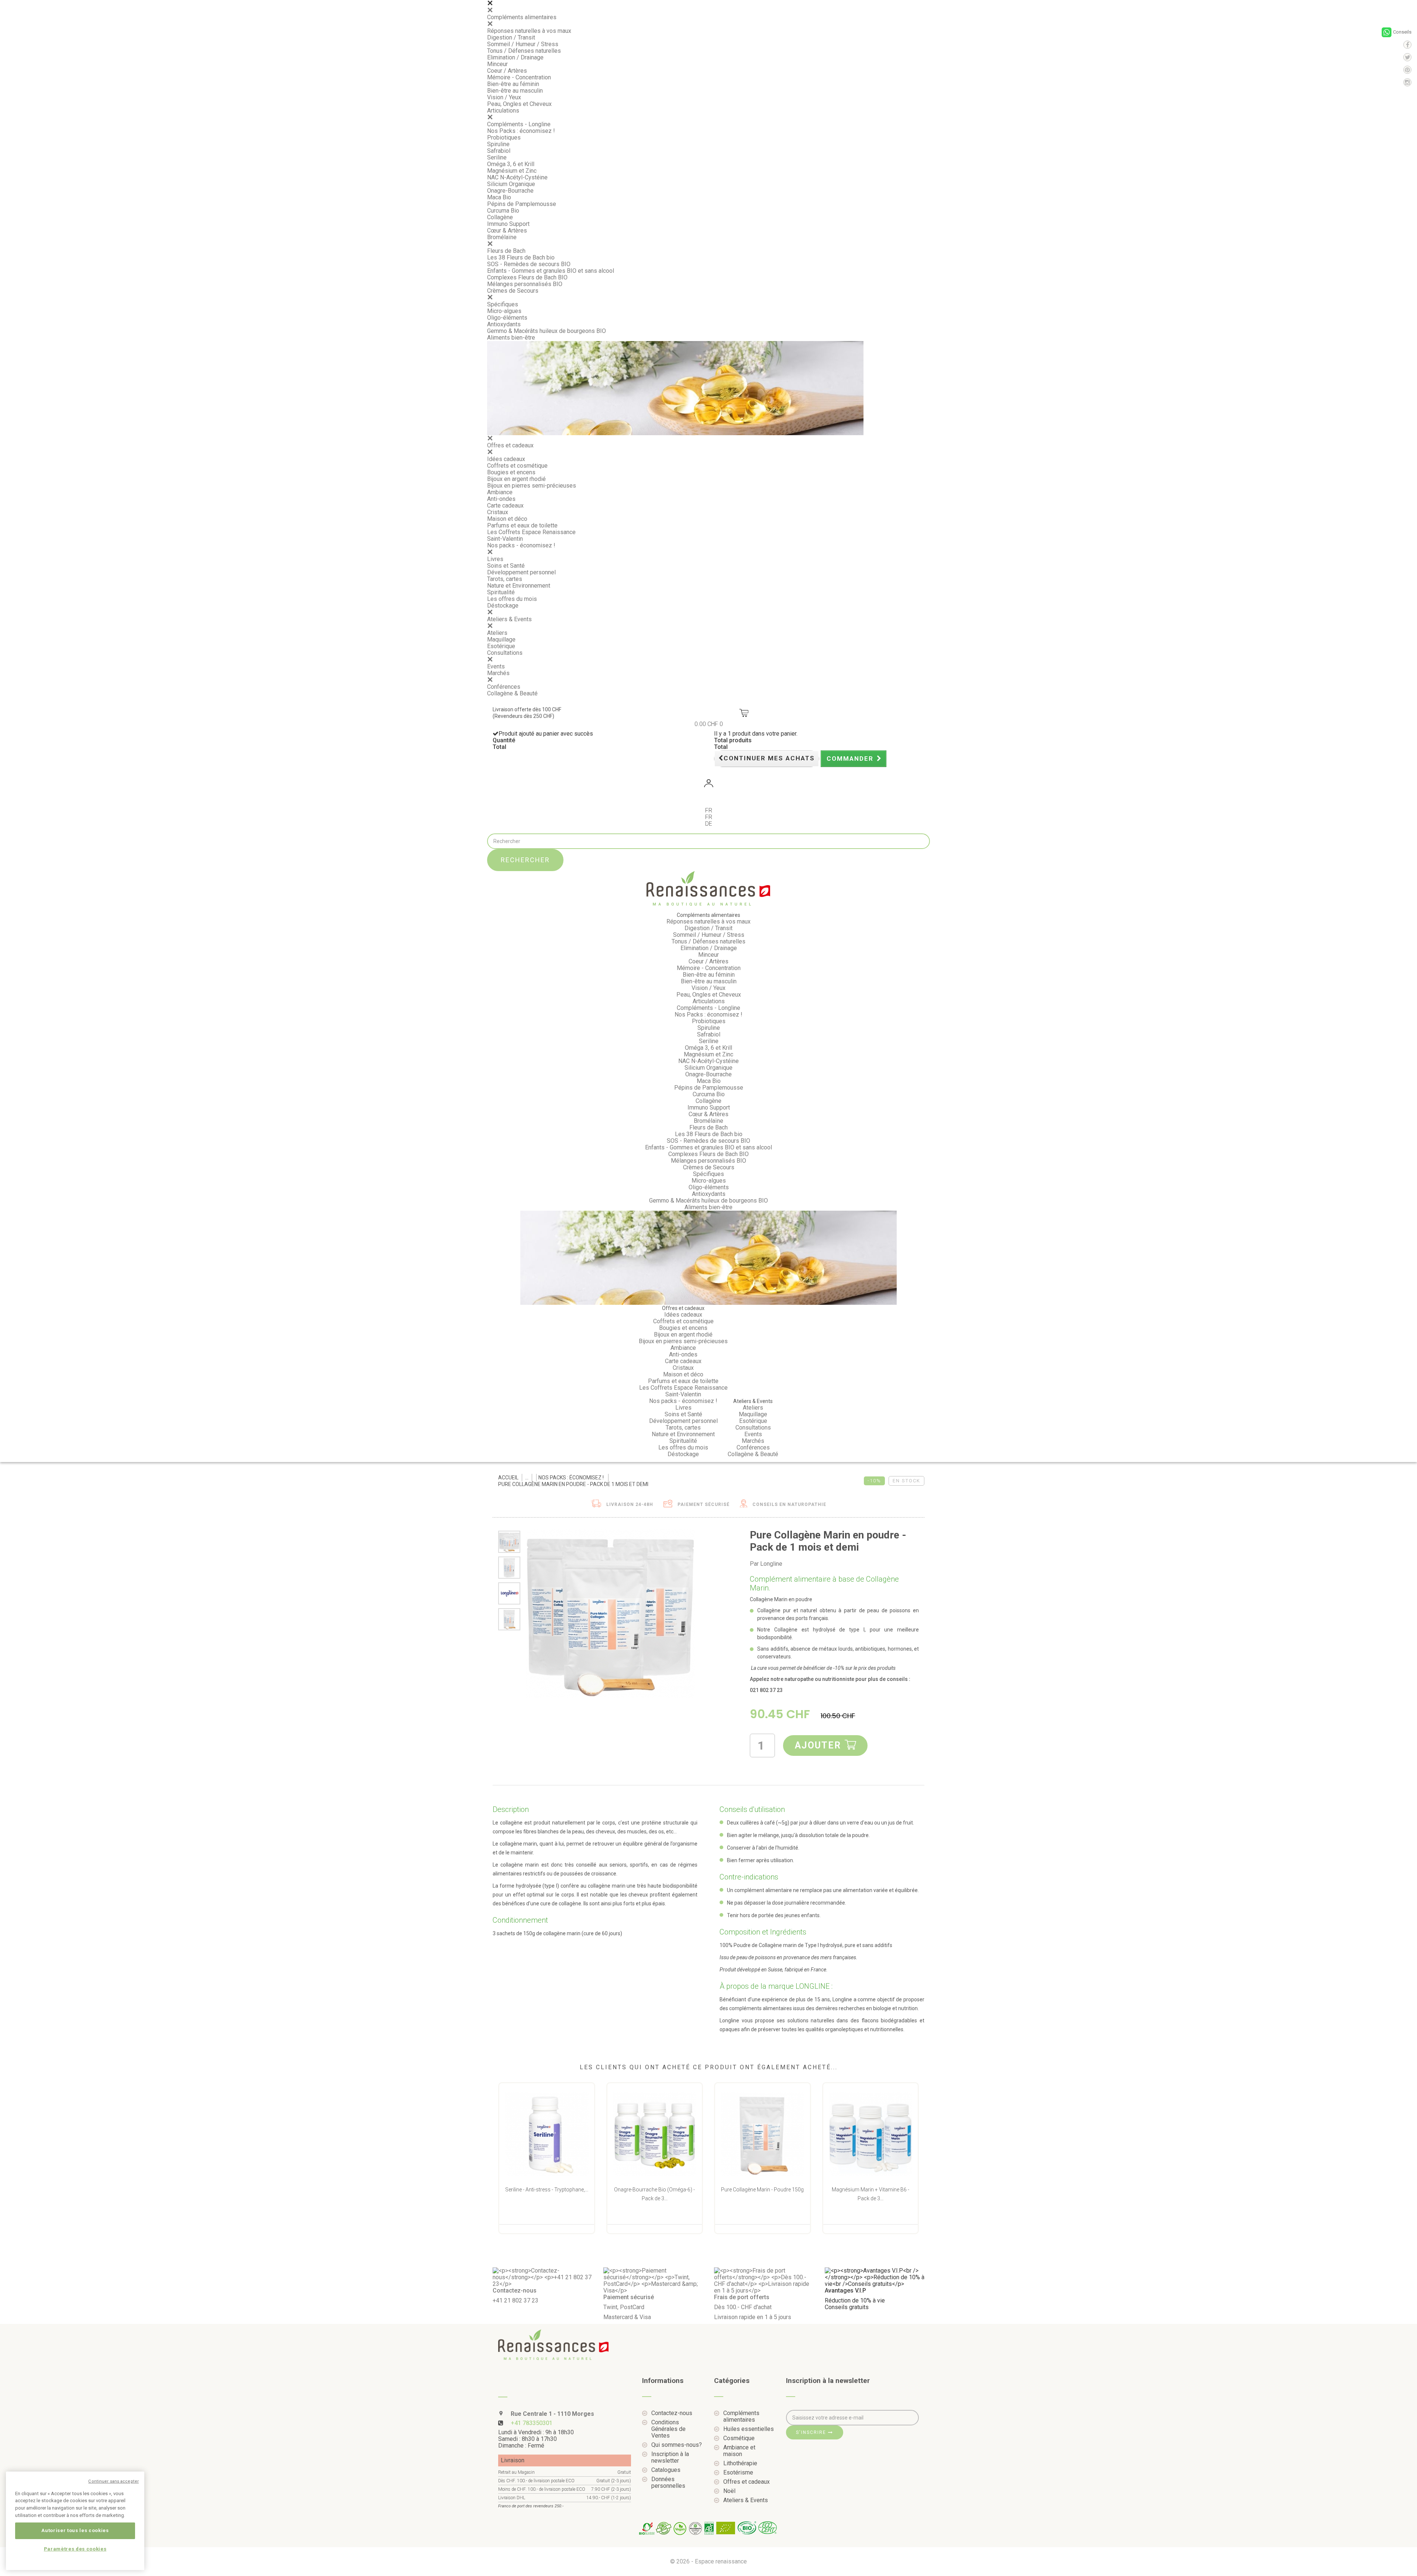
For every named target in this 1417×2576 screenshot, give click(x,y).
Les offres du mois (512, 599)
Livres (495, 559)
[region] (75, 2521)
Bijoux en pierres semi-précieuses (532, 486)
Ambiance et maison (739, 2451)
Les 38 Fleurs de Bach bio (521, 257)
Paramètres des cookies (75, 2549)
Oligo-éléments (507, 318)
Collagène (500, 217)
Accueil (508, 1478)
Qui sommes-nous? (677, 2445)
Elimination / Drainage (515, 57)
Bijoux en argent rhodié (516, 479)
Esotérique (501, 646)
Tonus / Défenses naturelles (524, 51)
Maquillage (501, 639)
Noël (729, 2491)
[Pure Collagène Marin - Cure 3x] (509, 1542)
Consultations (505, 653)
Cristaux (498, 512)
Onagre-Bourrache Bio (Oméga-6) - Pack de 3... (654, 2194)
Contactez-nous (672, 2413)
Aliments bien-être (511, 338)
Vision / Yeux (504, 97)
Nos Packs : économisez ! (521, 131)
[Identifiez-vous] (708, 785)
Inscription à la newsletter (670, 2458)
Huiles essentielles (749, 2429)
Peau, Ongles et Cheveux (519, 104)
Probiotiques (504, 137)
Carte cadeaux (505, 505)
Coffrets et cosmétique (517, 466)
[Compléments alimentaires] (527, 1478)
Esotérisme (738, 2473)
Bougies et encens (511, 472)
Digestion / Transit (511, 37)
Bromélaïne (502, 237)
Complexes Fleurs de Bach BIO (527, 277)
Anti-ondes (501, 499)
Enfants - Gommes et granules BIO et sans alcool (551, 271)
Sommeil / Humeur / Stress (523, 44)
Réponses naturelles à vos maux (529, 31)
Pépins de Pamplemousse (522, 204)
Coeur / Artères (507, 71)
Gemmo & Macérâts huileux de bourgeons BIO (547, 331)
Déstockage (503, 606)
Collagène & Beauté (512, 693)
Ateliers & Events (509, 619)
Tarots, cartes (505, 579)
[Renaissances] (708, 888)
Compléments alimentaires (522, 17)
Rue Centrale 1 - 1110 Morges (552, 2414)
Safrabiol (499, 151)
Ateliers (497, 633)
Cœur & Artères (507, 231)
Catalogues (666, 2470)
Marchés (498, 673)
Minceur (497, 64)
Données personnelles (668, 2483)
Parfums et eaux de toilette (522, 525)
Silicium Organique (511, 184)
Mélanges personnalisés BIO (525, 284)
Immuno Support (508, 224)
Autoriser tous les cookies (75, 2530)
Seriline (497, 157)
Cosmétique (739, 2438)
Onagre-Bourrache (510, 191)
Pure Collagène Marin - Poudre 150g (762, 2190)
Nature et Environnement (519, 586)
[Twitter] (1407, 57)
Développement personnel (521, 572)
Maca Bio (499, 197)
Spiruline (498, 144)
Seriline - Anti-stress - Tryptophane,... (547, 2190)
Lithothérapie (740, 2463)
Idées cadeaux (506, 459)
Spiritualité (501, 592)
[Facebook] (1407, 45)
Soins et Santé (506, 566)
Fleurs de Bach (506, 251)
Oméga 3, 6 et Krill (511, 164)
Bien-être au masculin (515, 91)
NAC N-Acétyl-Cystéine (517, 177)
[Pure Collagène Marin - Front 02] (509, 1619)
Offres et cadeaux (510, 445)
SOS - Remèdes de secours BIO (529, 264)
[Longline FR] (509, 1593)
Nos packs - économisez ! (521, 545)
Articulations (503, 111)
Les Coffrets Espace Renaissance (531, 532)
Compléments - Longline (519, 124)
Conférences (504, 687)
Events (496, 666)
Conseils (1402, 32)
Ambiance (500, 492)
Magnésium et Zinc (512, 171)
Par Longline (766, 1564)
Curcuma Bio (503, 211)
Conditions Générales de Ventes (668, 2429)
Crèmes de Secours (513, 291)
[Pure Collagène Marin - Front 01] (509, 1568)
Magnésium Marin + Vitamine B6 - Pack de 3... (870, 2194)
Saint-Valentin (505, 539)
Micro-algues (504, 311)
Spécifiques (503, 304)
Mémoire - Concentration (519, 77)
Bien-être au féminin (513, 84)
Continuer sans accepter (113, 2481)
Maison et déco (507, 519)
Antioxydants (504, 324)
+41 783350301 (532, 2423)
